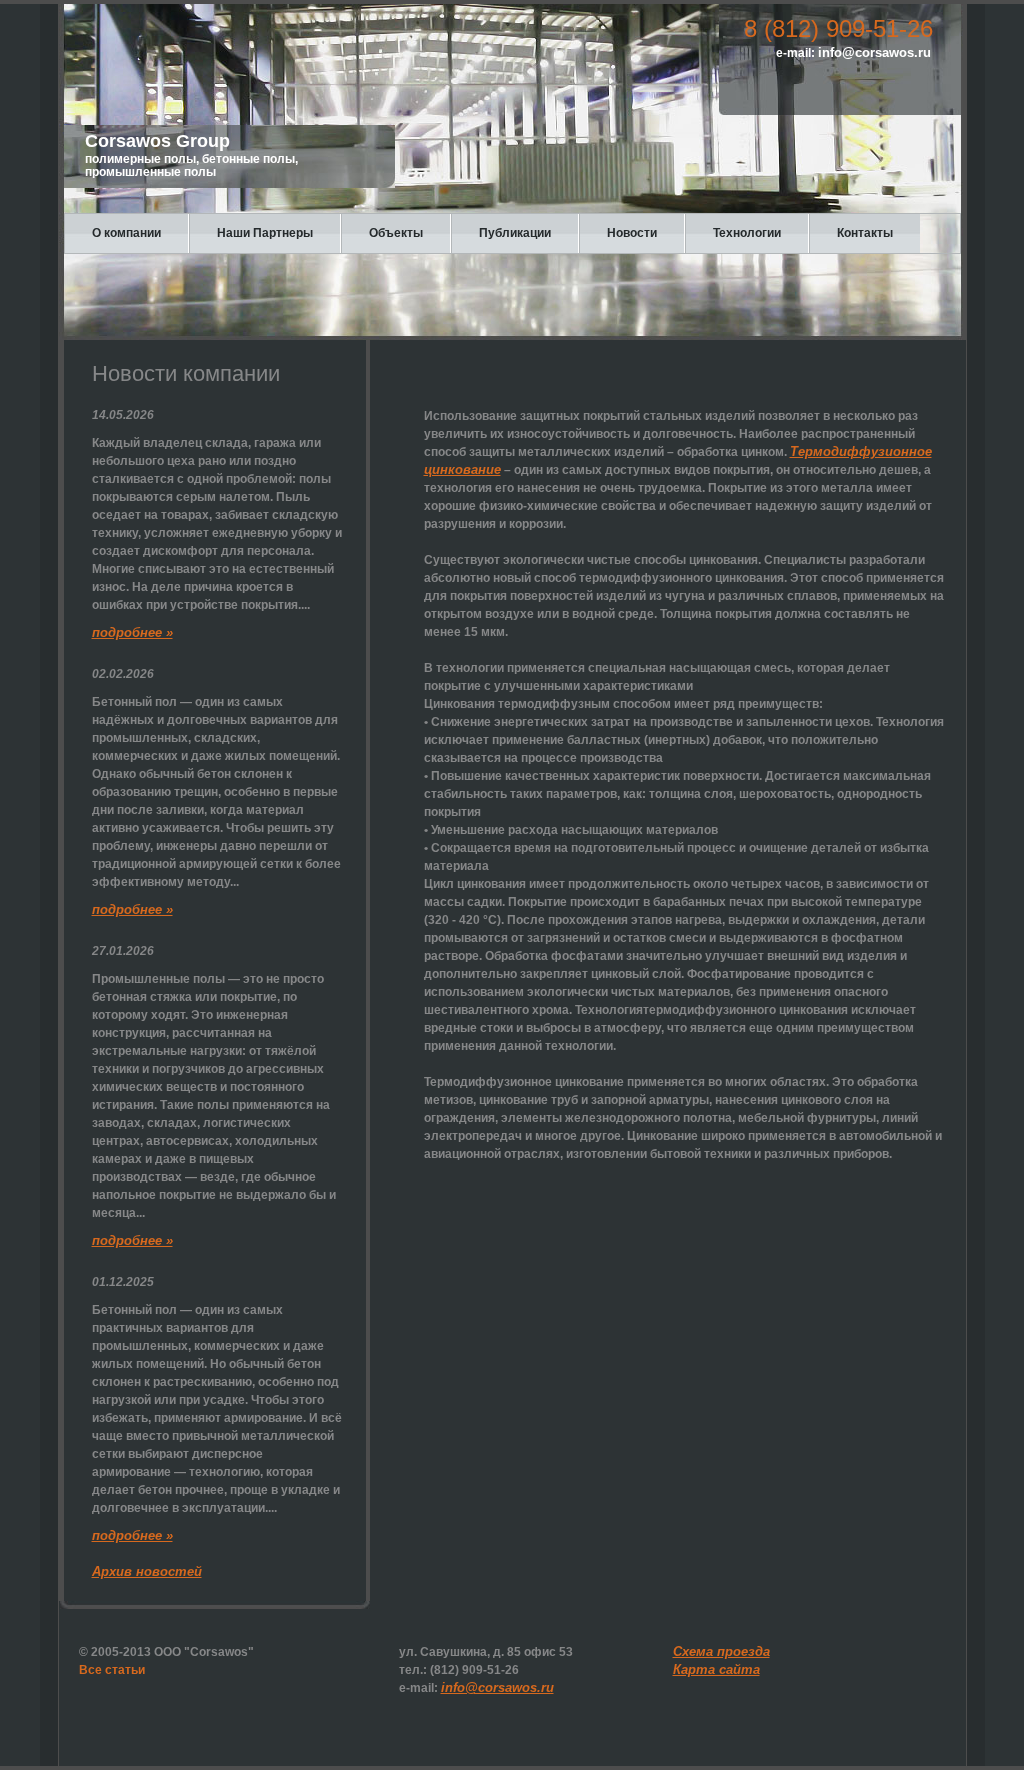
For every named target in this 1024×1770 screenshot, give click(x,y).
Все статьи (112, 1670)
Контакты (865, 233)
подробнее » (132, 632)
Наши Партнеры (265, 233)
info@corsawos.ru (874, 52)
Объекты (396, 233)
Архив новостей (147, 1571)
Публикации (515, 233)
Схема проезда (721, 1651)
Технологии (747, 233)
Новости (632, 233)
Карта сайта (716, 1669)
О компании (126, 233)
